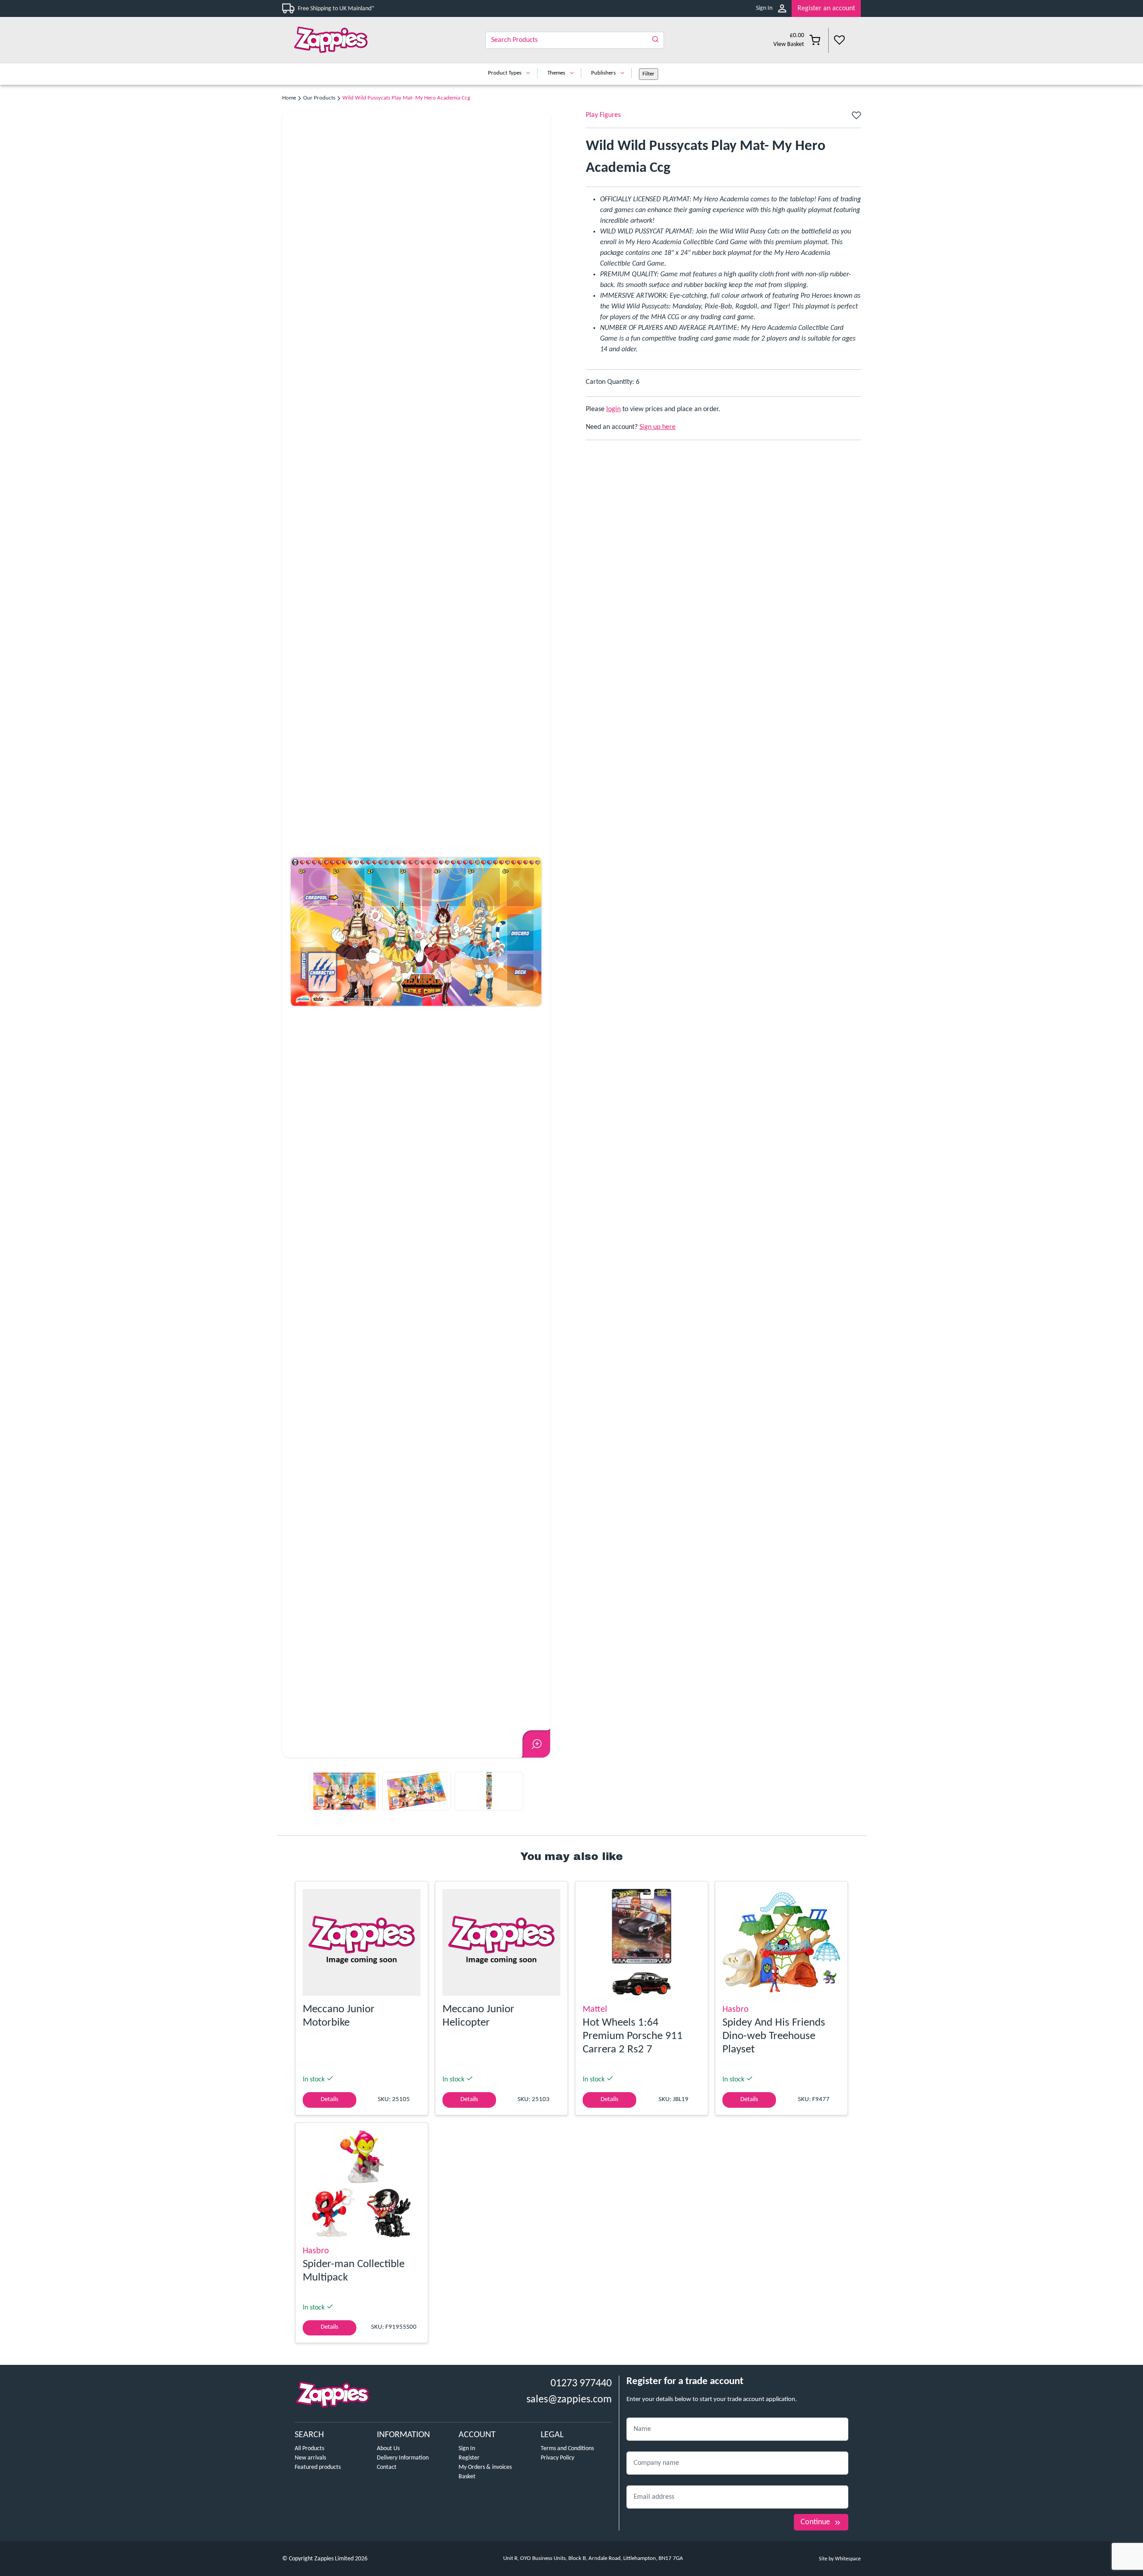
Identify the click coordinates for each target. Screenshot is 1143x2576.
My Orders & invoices (485, 2467)
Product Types (505, 73)
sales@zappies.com (569, 2400)
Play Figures (603, 115)
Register (469, 2458)
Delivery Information (403, 2458)
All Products (309, 2449)
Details (330, 2100)
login (613, 409)
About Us (388, 2449)
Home (289, 98)
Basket (467, 2477)
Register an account (826, 8)
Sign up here (657, 427)
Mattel (595, 2010)
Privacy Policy (557, 2458)
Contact (387, 2467)
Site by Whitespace (840, 2559)
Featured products (318, 2467)
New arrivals (310, 2458)
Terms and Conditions (567, 2449)
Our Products (319, 98)
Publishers (603, 73)
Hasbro (736, 2010)
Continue (815, 2522)
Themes (556, 73)
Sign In (764, 8)
